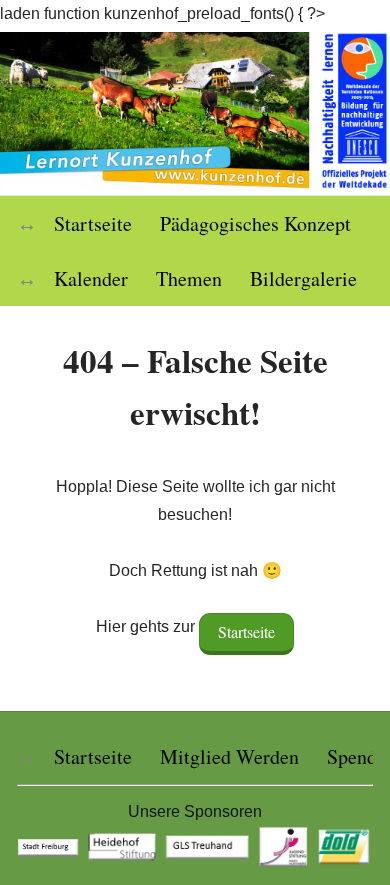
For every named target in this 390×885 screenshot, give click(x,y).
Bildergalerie (303, 278)
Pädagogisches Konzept (255, 223)
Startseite (93, 223)
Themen (189, 278)
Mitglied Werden (229, 756)
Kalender (91, 278)
